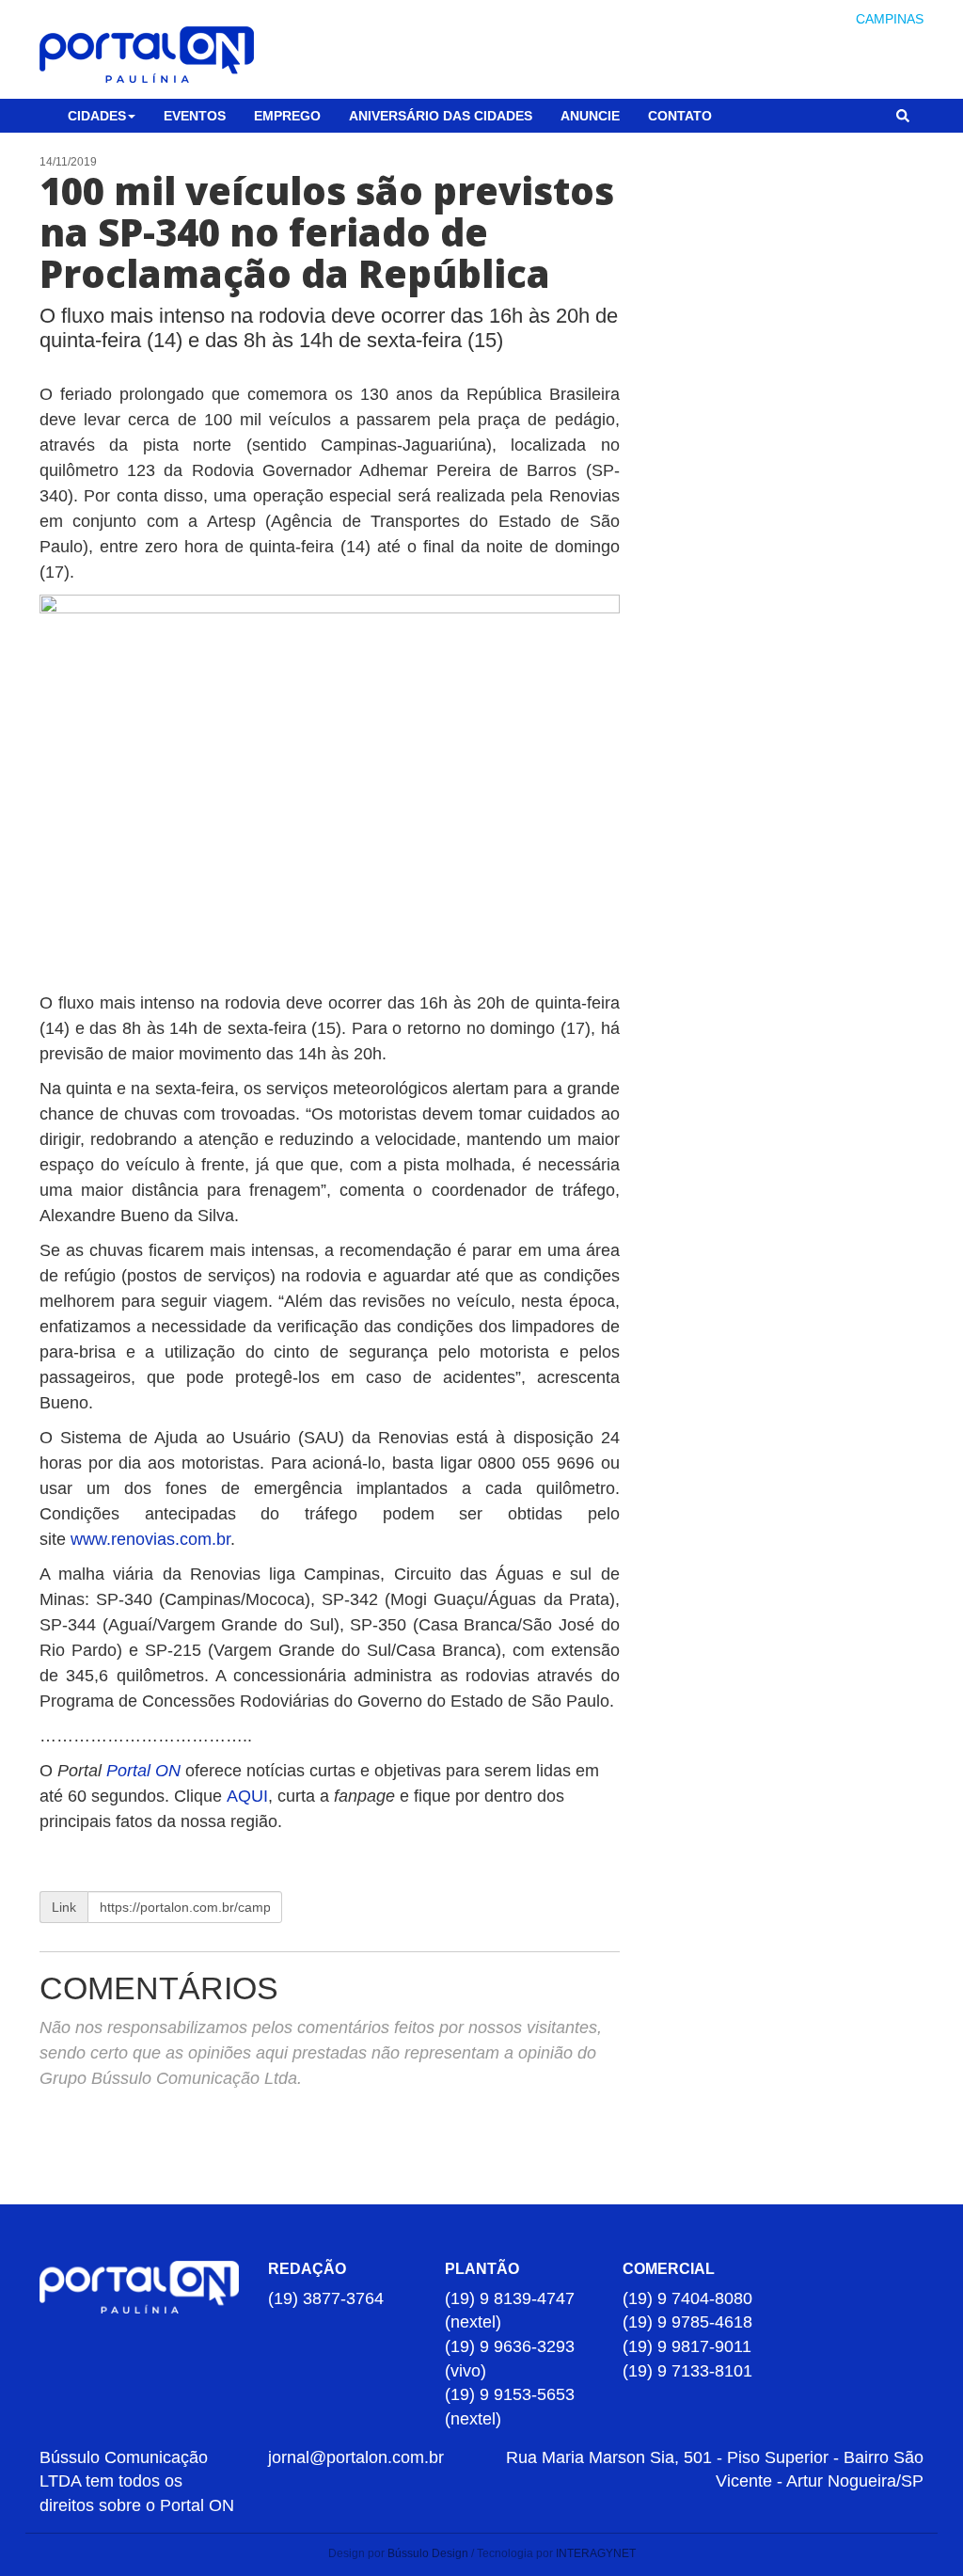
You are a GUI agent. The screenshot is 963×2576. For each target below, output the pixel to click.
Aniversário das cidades (441, 116)
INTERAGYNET (596, 2553)
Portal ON (143, 1771)
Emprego (287, 116)
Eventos (195, 116)
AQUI (247, 1796)
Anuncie (590, 116)
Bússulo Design (428, 2553)
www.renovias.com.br (150, 1539)
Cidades (97, 116)
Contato (680, 116)
